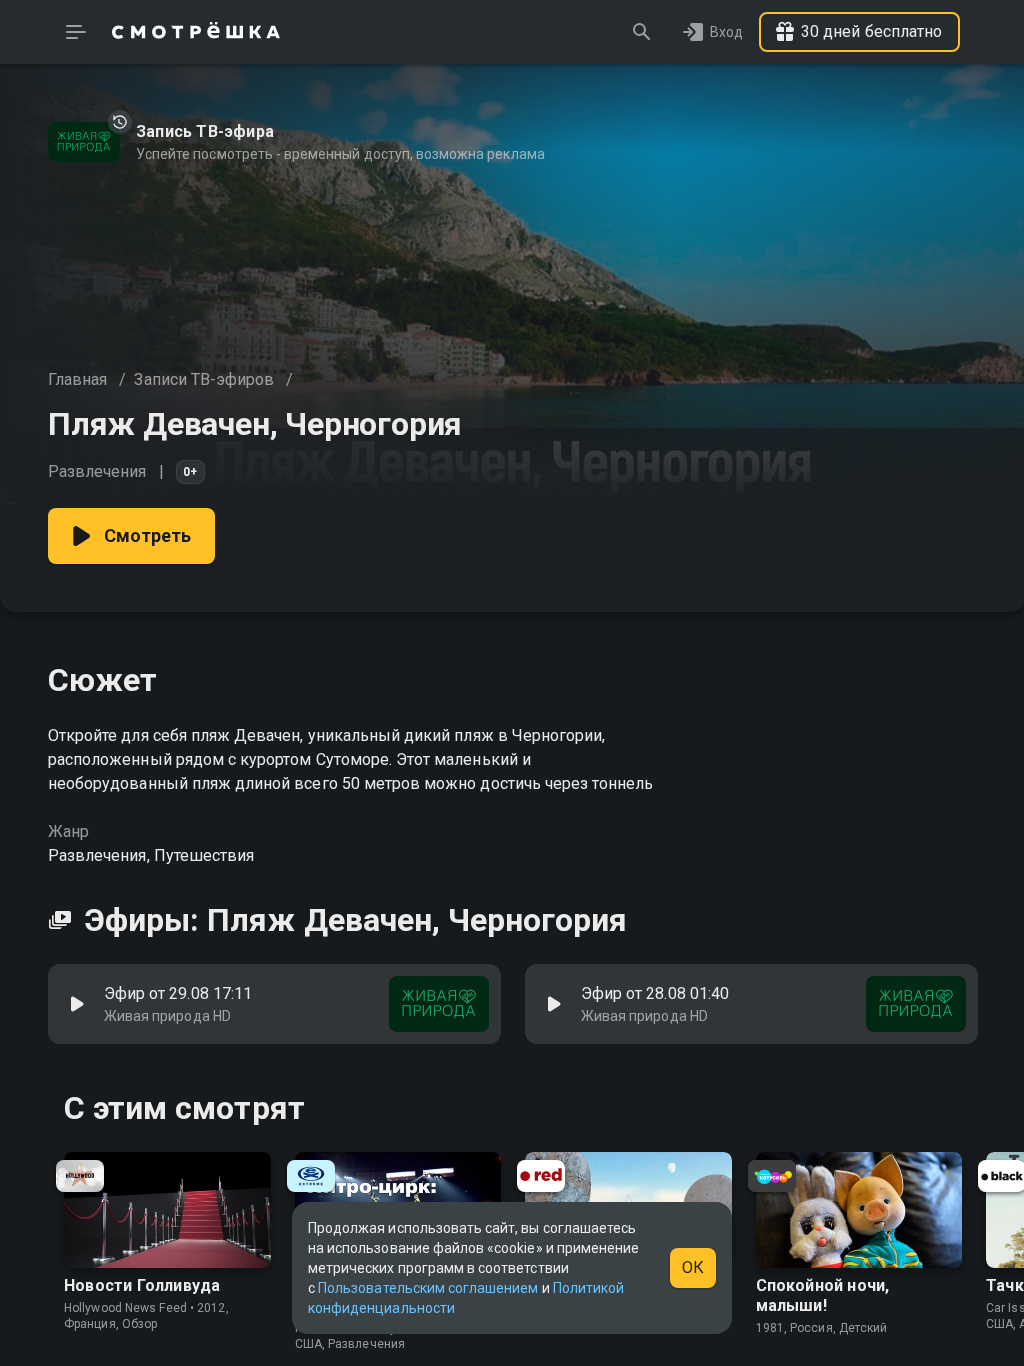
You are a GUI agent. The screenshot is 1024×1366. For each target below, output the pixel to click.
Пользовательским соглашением (428, 1288)
